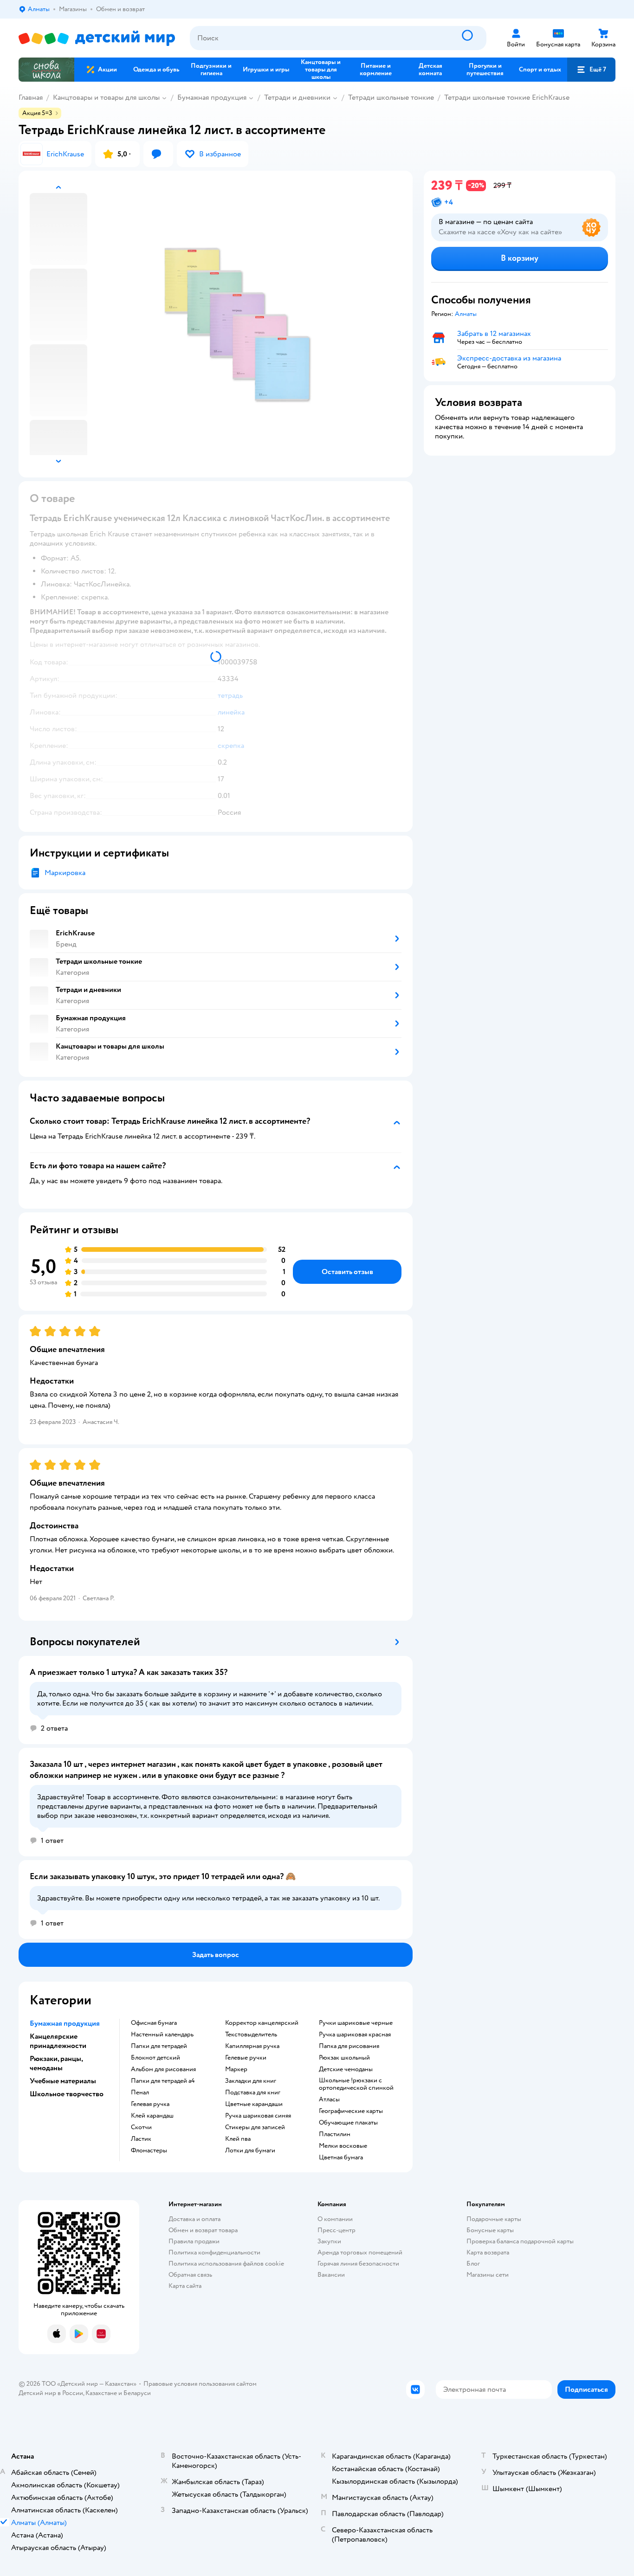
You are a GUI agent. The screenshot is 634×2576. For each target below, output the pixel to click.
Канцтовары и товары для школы (106, 97)
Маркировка (65, 873)
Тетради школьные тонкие (391, 97)
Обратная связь (190, 2275)
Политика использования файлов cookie (226, 2264)
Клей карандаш (152, 2116)
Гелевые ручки (246, 2058)
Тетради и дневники (297, 97)
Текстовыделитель (251, 2035)
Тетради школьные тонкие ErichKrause (507, 97)
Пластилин (335, 2134)
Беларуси (137, 2393)
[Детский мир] (97, 38)
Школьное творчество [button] (67, 2094)
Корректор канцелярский (262, 2023)
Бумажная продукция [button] (65, 2023)
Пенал (140, 2093)
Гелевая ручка (150, 2104)
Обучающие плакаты (348, 2123)
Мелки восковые (343, 2146)
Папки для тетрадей (159, 2046)
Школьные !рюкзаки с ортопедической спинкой (356, 2084)
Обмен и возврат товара (203, 2230)
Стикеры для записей (255, 2127)
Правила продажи (194, 2241)
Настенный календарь (162, 2035)
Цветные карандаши (254, 2104)
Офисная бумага (154, 2023)
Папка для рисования (349, 2046)
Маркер (236, 2069)
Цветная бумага (341, 2157)
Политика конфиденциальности (214, 2252)
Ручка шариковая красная (355, 2035)
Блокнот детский (155, 2058)
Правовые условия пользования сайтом (200, 2384)
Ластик (141, 2139)
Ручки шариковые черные (356, 2023)
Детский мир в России (51, 2393)
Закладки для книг (251, 2081)
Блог (473, 2264)
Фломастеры (149, 2151)
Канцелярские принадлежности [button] (58, 2041)
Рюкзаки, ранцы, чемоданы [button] (56, 2063)
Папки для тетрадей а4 (163, 2081)
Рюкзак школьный (344, 2058)
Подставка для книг (253, 2093)
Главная (31, 97)
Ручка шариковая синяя (258, 2116)
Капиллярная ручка (252, 2046)
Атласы (329, 2099)
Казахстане (101, 2393)
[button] (591, 70)
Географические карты (351, 2111)
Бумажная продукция (212, 97)
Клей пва (238, 2139)
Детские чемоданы (346, 2069)
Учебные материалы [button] (63, 2081)
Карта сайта (185, 2286)
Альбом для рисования (163, 2069)
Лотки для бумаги (250, 2151)
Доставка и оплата (194, 2219)
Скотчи (141, 2127)
